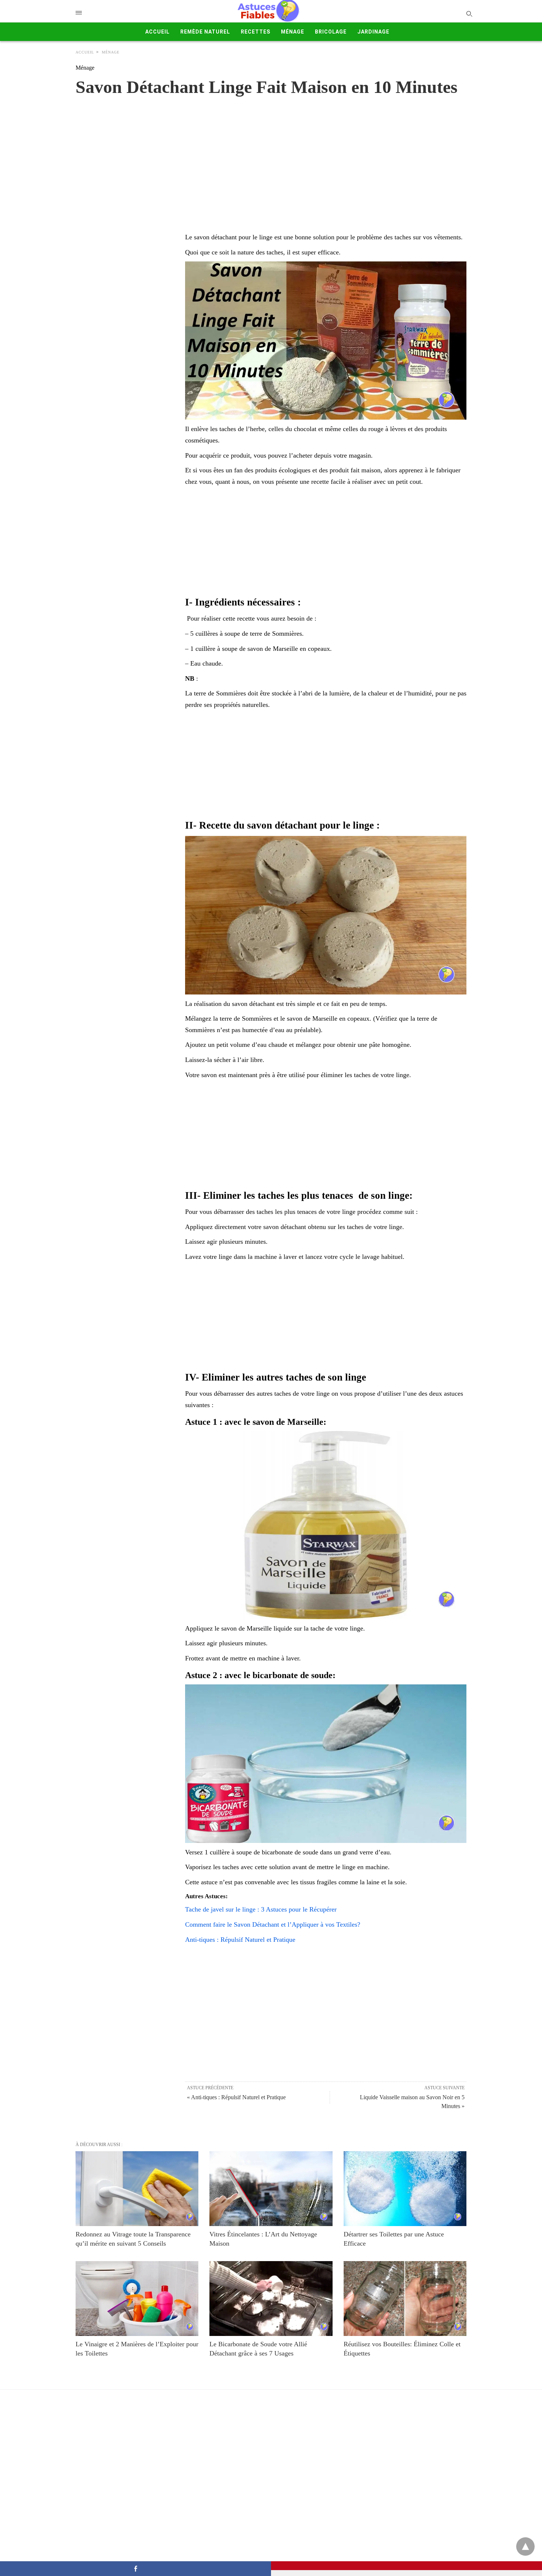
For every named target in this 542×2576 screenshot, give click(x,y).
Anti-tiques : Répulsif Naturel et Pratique (240, 1940)
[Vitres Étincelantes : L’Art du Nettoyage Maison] (271, 2189)
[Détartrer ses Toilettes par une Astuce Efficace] (405, 2189)
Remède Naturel (205, 32)
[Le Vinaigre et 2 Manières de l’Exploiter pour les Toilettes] (137, 2299)
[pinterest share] (406, 2566)
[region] (271, 157)
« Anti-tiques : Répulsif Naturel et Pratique (236, 2097)
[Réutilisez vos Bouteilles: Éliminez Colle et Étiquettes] (405, 2299)
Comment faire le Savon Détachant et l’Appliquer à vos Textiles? (273, 1924)
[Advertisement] (326, 542)
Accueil (157, 32)
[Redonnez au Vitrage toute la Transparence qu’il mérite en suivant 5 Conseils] (137, 2189)
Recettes (256, 32)
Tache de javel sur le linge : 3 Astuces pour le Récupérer (261, 1909)
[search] (469, 13)
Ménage (293, 32)
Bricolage (331, 32)
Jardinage (373, 32)
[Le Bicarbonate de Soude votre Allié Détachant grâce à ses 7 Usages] (271, 2299)
